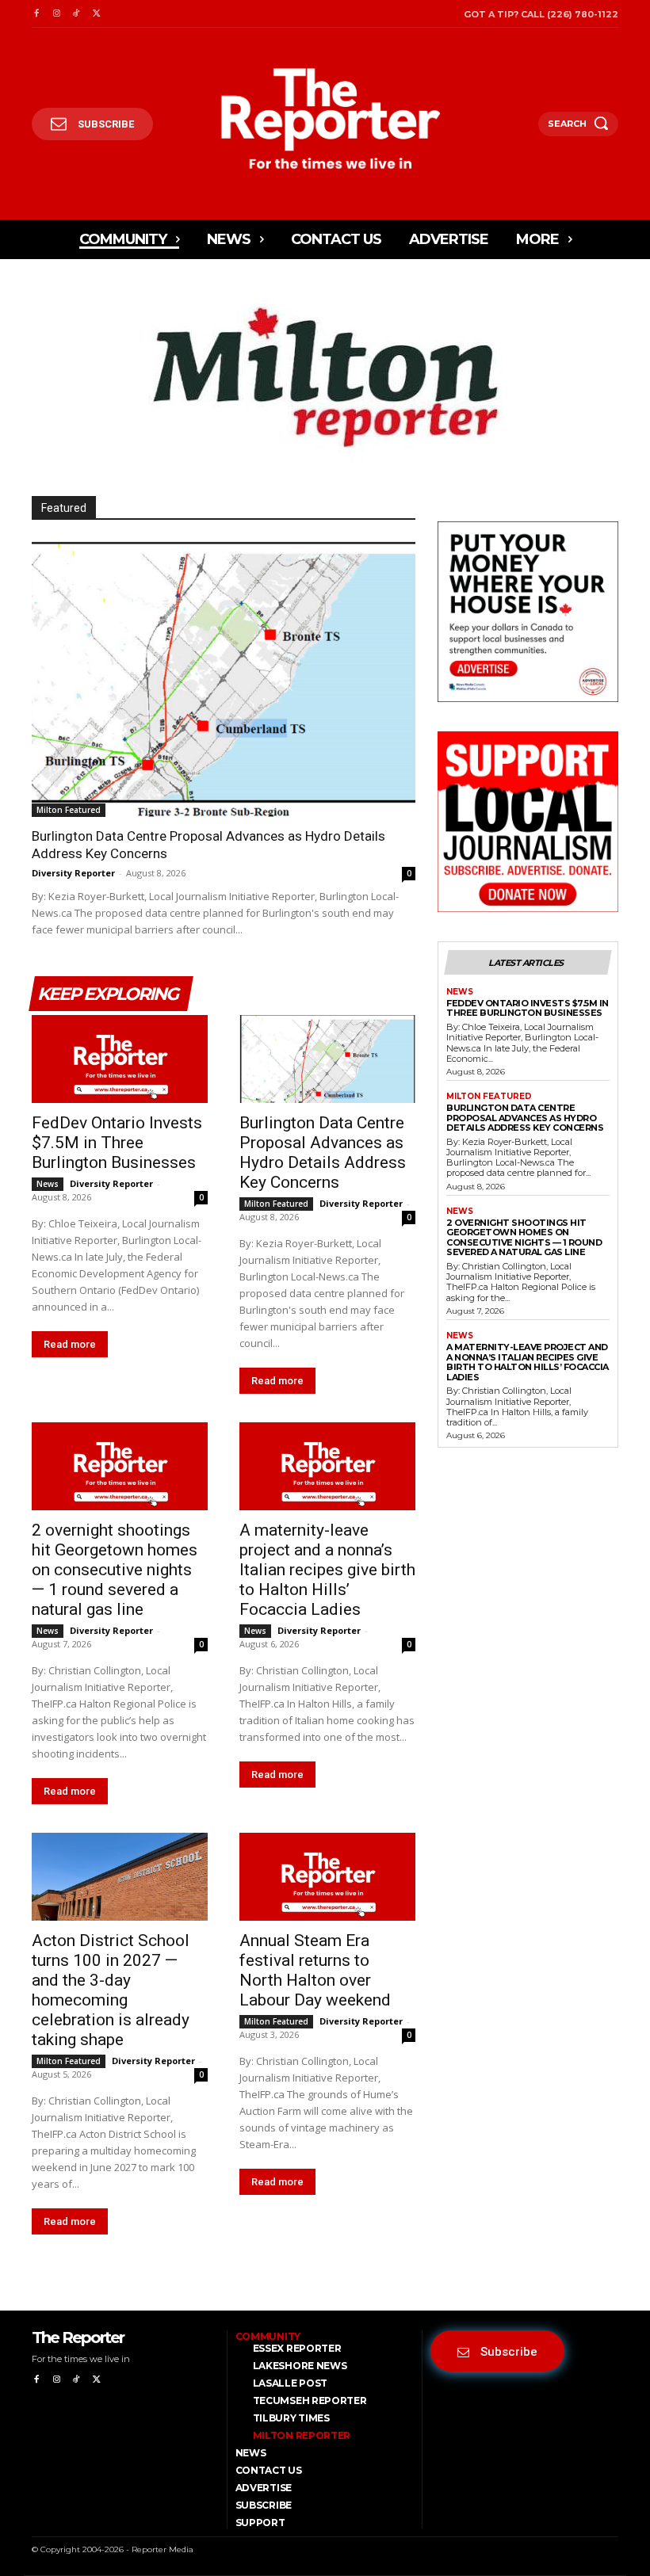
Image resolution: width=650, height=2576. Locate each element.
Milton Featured (69, 810)
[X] (96, 14)
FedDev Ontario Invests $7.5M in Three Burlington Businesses (117, 1143)
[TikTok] (76, 14)
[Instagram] (56, 14)
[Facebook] (36, 14)
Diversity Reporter (73, 873)
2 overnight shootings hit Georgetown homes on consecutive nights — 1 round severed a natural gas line (115, 1570)
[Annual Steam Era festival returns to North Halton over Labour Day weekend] (327, 1877)
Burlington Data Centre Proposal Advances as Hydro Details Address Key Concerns (323, 1153)
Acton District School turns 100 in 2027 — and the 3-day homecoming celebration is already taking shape (111, 1990)
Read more (70, 1344)
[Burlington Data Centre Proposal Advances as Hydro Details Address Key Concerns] (224, 678)
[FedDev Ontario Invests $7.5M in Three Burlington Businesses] (120, 1059)
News (48, 1184)
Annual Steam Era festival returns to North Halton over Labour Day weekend (315, 1970)
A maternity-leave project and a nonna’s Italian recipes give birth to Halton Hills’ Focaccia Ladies (327, 1570)
